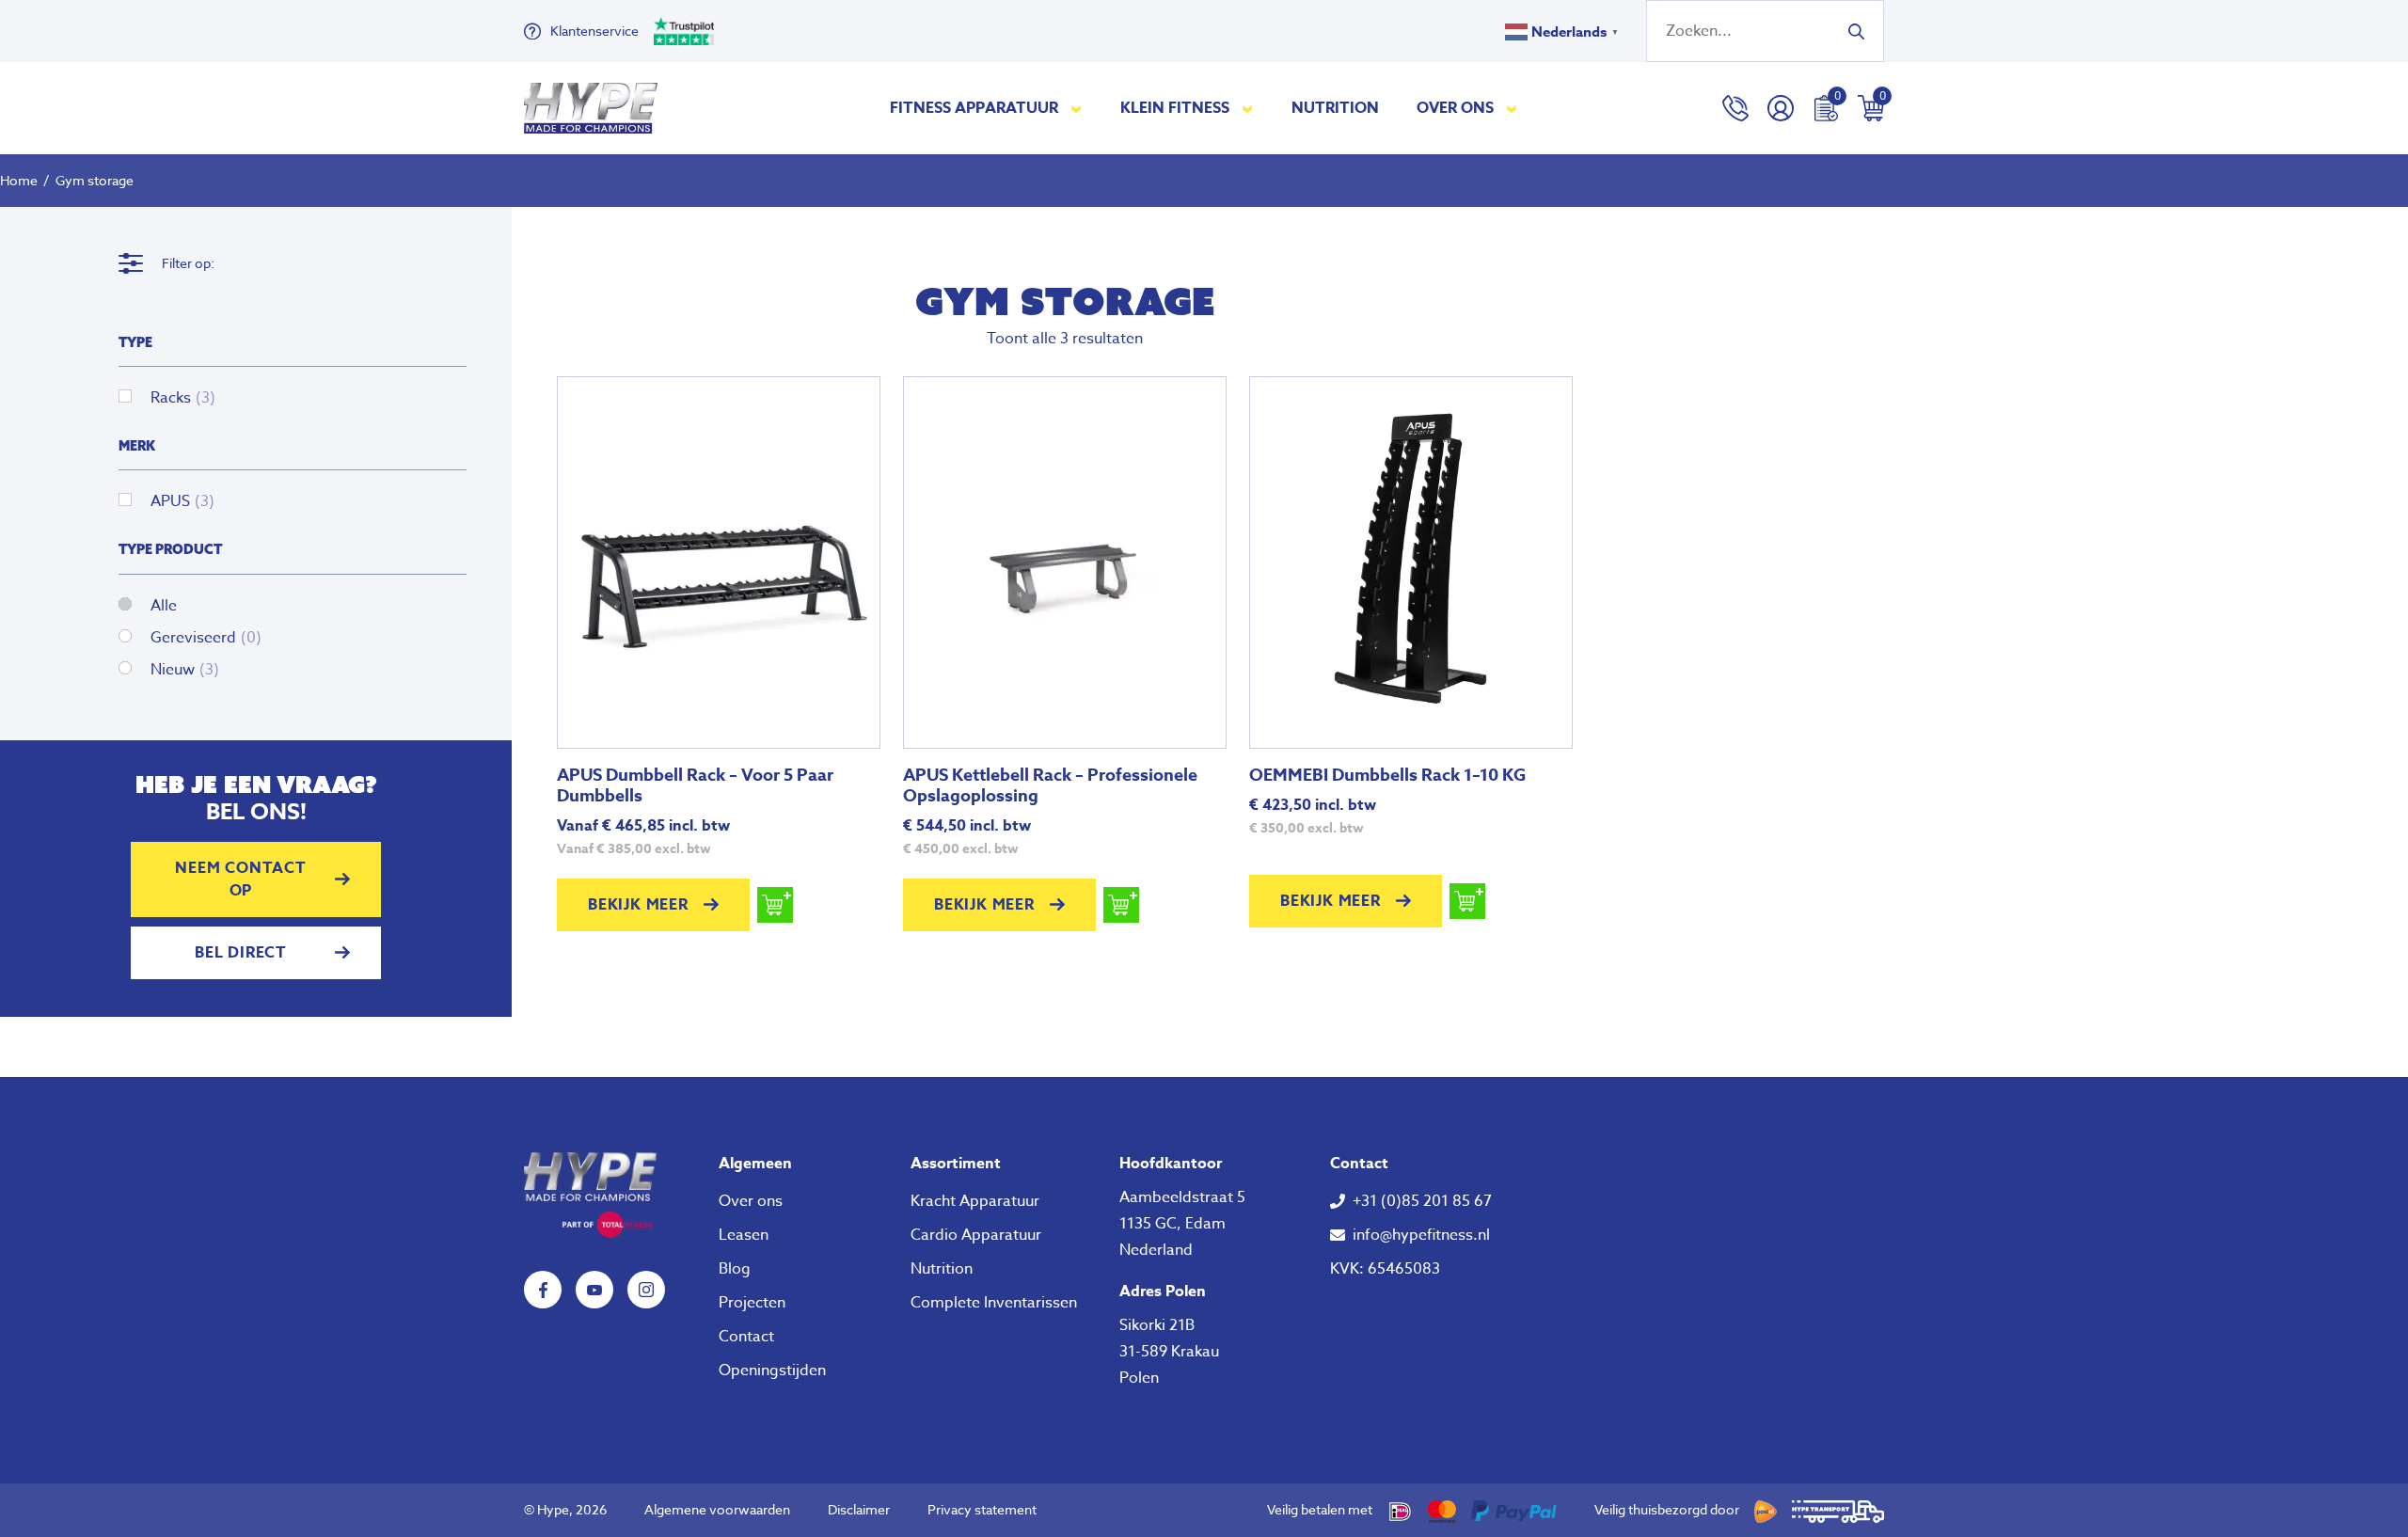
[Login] (1781, 108)
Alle (164, 606)
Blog (735, 1269)
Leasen (744, 1235)
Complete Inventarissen (994, 1303)
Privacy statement (982, 1509)
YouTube (594, 1290)
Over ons (1455, 108)
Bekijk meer (638, 905)
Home (19, 180)
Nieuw (185, 670)
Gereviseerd (206, 638)
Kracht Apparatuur (975, 1201)
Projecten (752, 1303)
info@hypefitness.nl (1421, 1235)
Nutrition (1335, 108)
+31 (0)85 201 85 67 (1422, 1201)
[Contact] (1735, 108)
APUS (182, 501)
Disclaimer (859, 1509)
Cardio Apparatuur (976, 1235)
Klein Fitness (1175, 108)
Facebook (543, 1290)
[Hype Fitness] (591, 108)
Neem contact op (241, 879)
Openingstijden (772, 1371)
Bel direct (241, 953)
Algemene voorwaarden (717, 1509)
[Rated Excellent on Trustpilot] (684, 31)
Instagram (646, 1290)
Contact (746, 1337)
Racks (183, 398)
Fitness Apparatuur (974, 108)
